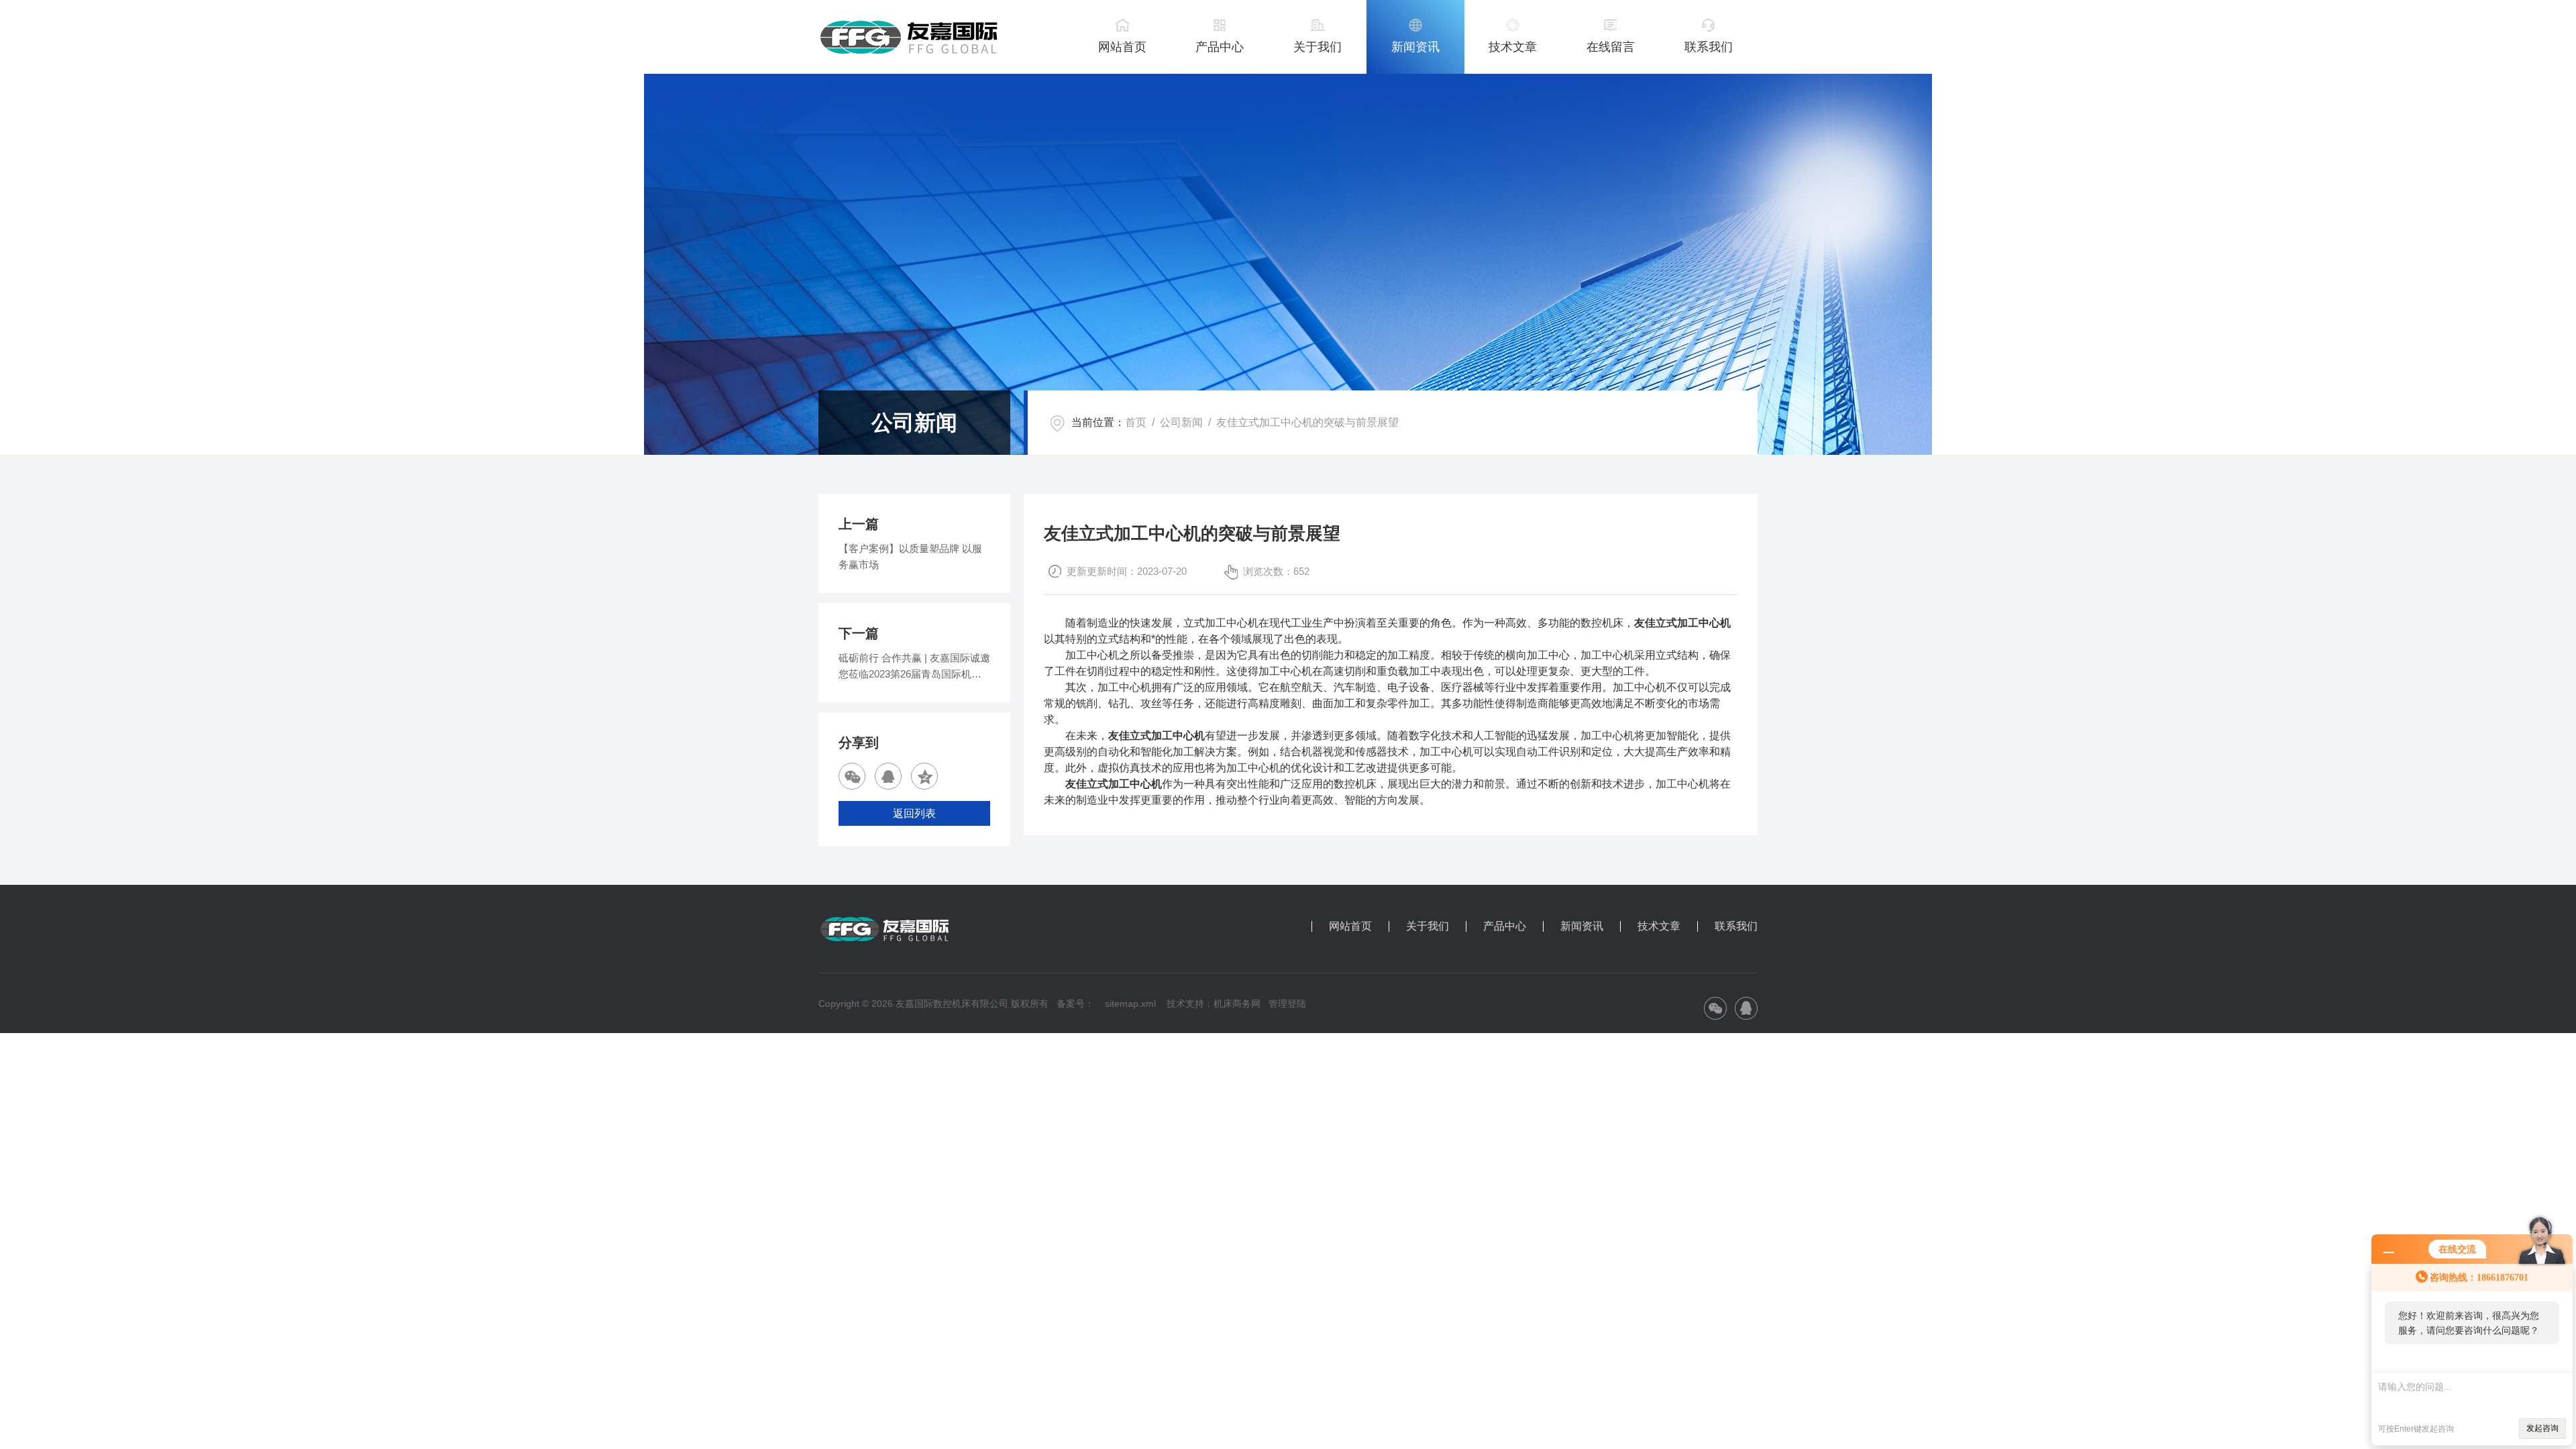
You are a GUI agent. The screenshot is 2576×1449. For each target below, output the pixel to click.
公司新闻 (1181, 422)
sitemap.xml (1130, 1004)
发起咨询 (2542, 1428)
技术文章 (1513, 47)
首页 (1136, 422)
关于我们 (1318, 47)
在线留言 (1611, 47)
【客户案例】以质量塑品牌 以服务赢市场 (910, 556)
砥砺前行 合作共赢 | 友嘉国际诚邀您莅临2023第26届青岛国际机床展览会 (914, 667)
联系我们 (1709, 47)
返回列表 (914, 813)
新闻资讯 (1415, 47)
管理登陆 (1287, 1004)
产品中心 (1220, 47)
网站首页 (1122, 47)
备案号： (1075, 1004)
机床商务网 (1237, 1004)
